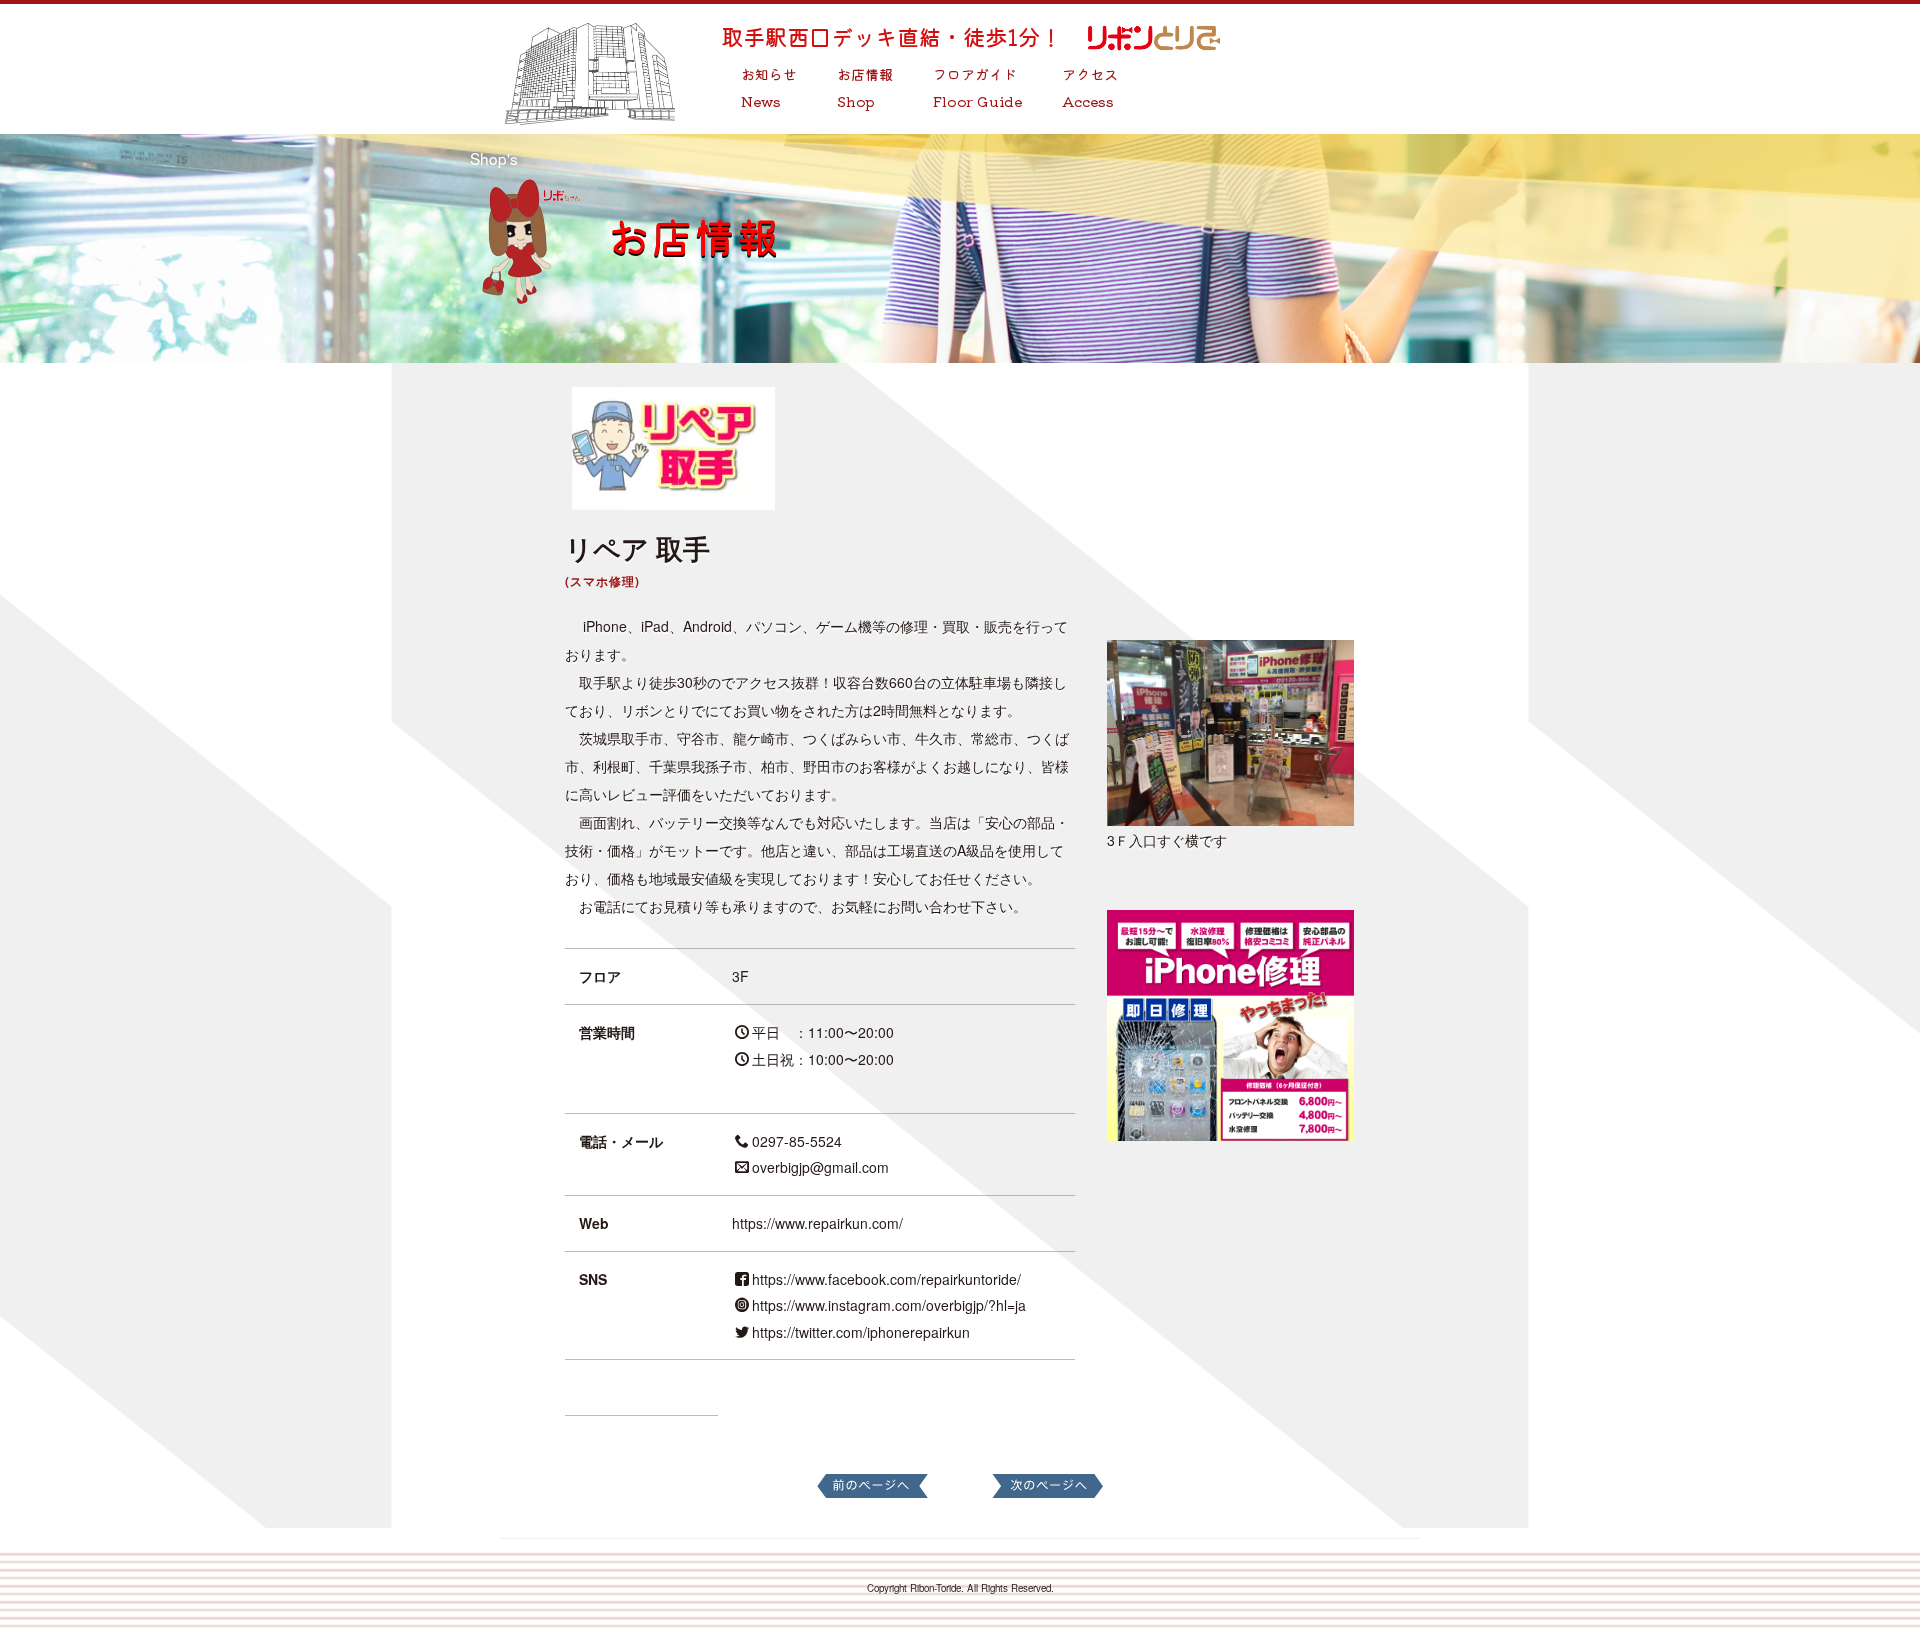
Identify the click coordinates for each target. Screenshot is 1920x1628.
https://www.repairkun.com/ (817, 1223)
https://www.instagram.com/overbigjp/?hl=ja (889, 1305)
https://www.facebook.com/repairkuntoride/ (886, 1279)
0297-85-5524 (797, 1141)
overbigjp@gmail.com (820, 1167)
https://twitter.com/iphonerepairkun (861, 1332)
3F (740, 976)
